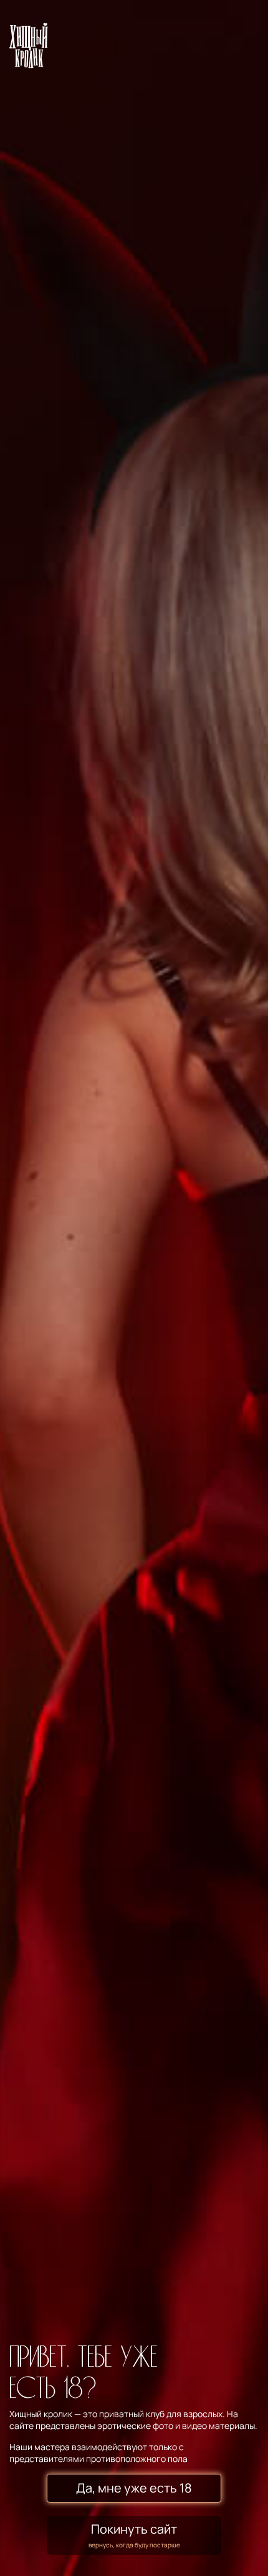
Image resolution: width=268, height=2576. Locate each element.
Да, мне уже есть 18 (134, 2488)
